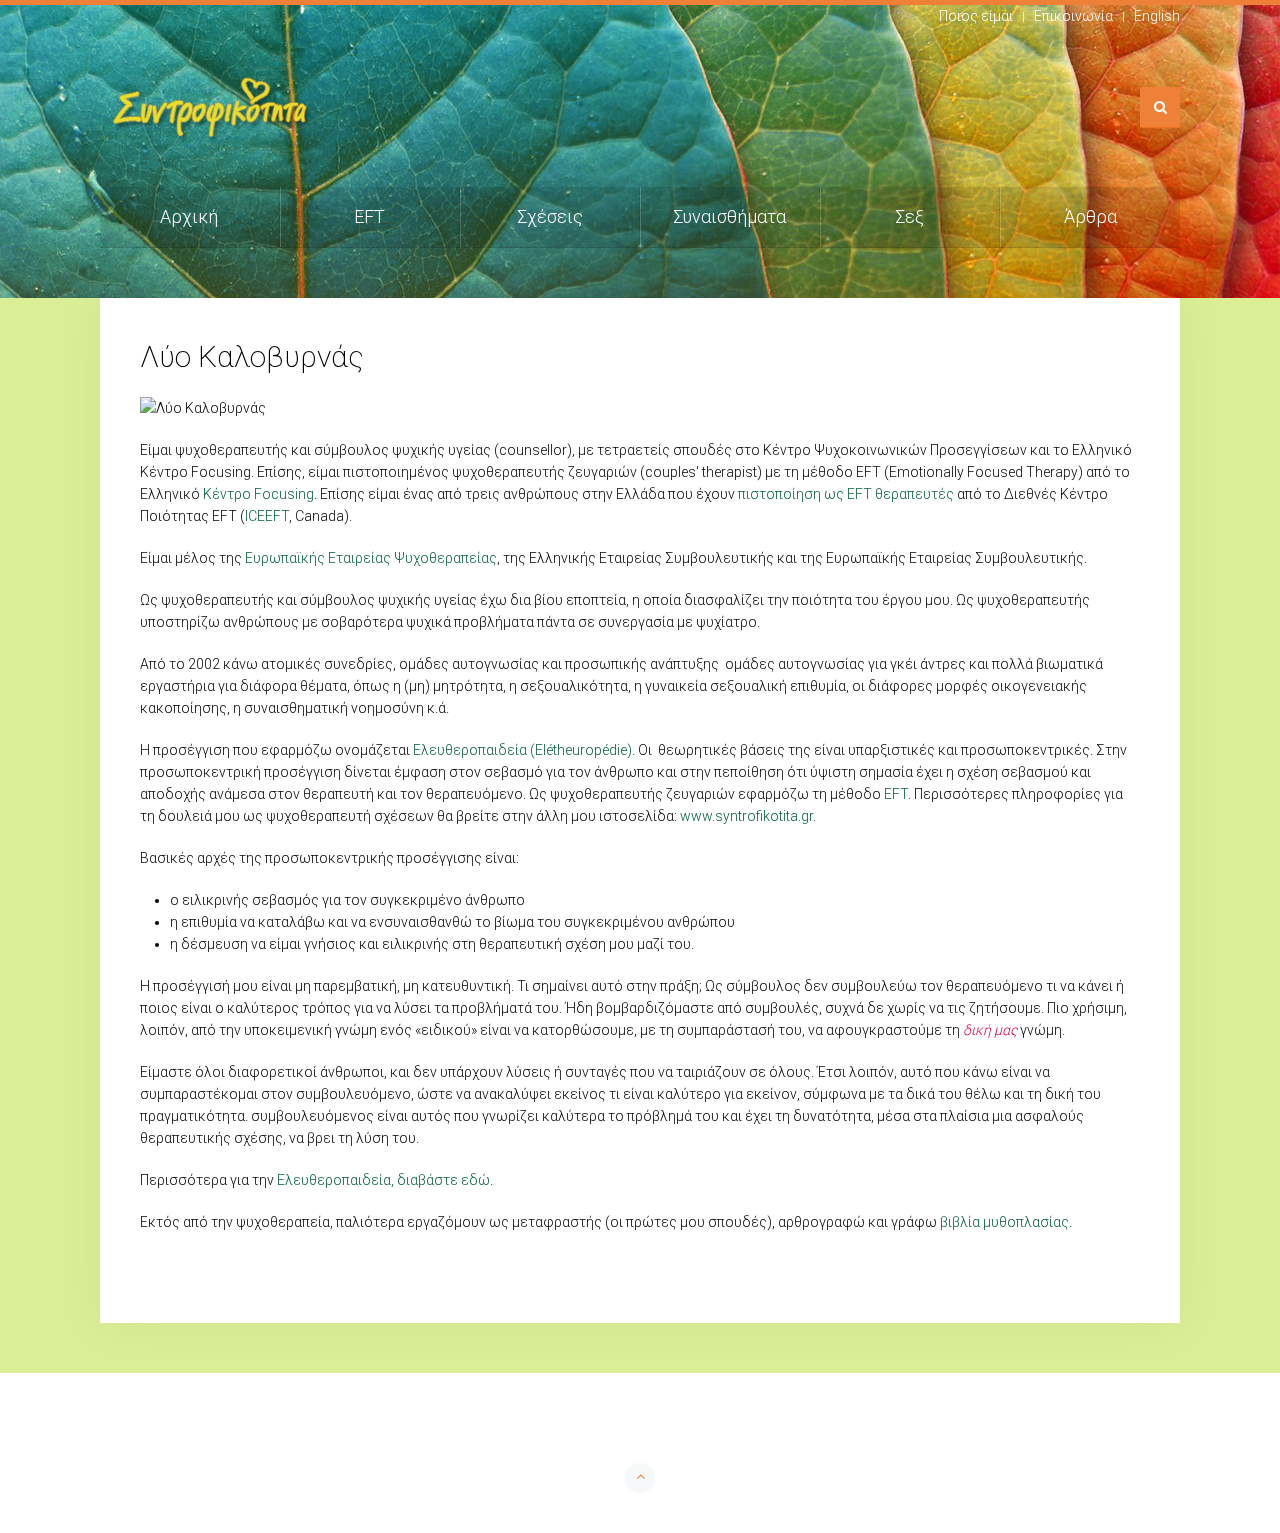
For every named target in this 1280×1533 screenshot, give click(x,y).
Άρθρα (1090, 216)
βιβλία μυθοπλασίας (1004, 1222)
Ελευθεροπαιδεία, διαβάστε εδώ (383, 1180)
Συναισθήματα (729, 216)
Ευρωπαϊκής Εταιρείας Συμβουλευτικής (955, 558)
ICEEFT (267, 516)
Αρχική (189, 216)
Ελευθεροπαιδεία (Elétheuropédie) (522, 750)
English (1157, 16)
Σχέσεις (550, 216)
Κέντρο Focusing (258, 494)
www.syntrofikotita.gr (746, 816)
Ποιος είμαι (976, 16)
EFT (369, 216)
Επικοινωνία (1073, 16)
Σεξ (909, 216)
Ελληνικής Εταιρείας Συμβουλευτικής (651, 558)
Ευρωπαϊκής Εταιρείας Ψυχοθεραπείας (371, 558)
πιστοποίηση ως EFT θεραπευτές (846, 494)
